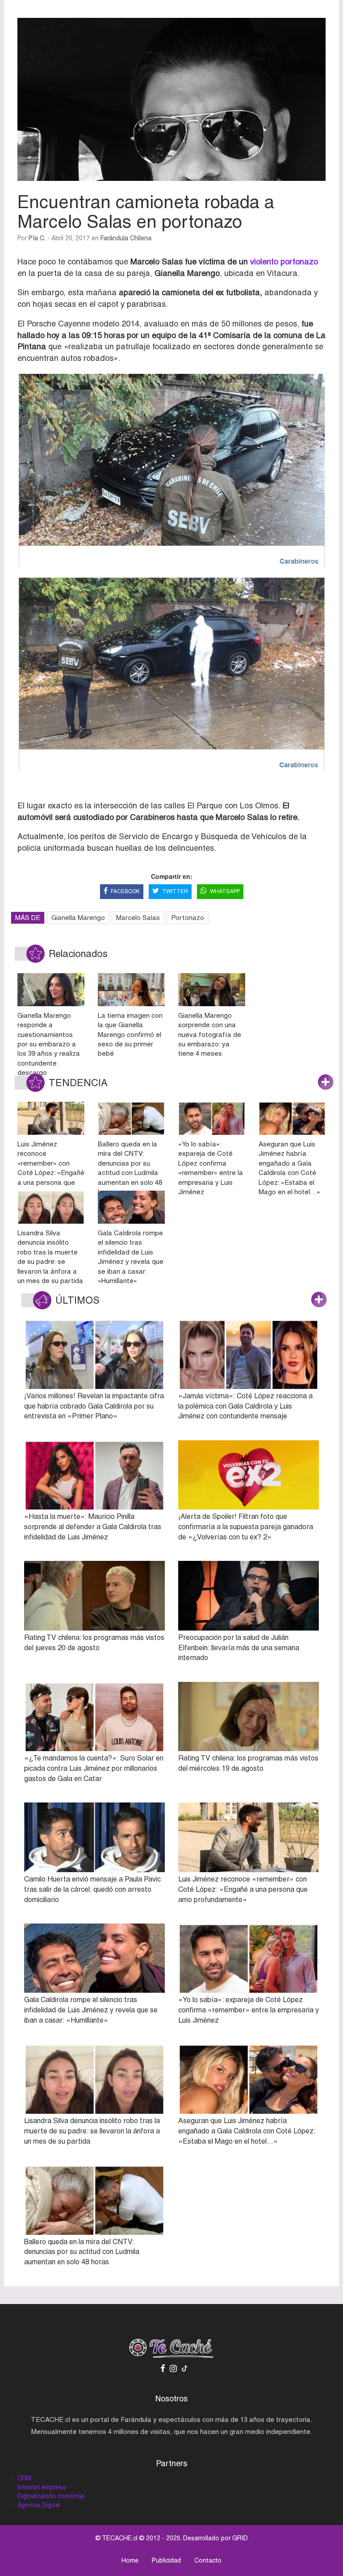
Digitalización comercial (51, 2496)
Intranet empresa (42, 2487)
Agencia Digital (39, 2505)
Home (130, 2560)
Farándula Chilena (126, 238)
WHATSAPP (225, 891)
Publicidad (166, 2560)
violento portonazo (284, 261)
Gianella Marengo (78, 918)
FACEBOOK (125, 891)
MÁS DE (28, 918)
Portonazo (188, 918)
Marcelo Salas (138, 918)
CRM (24, 2478)
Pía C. (37, 238)
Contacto (208, 2560)
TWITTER (175, 891)
